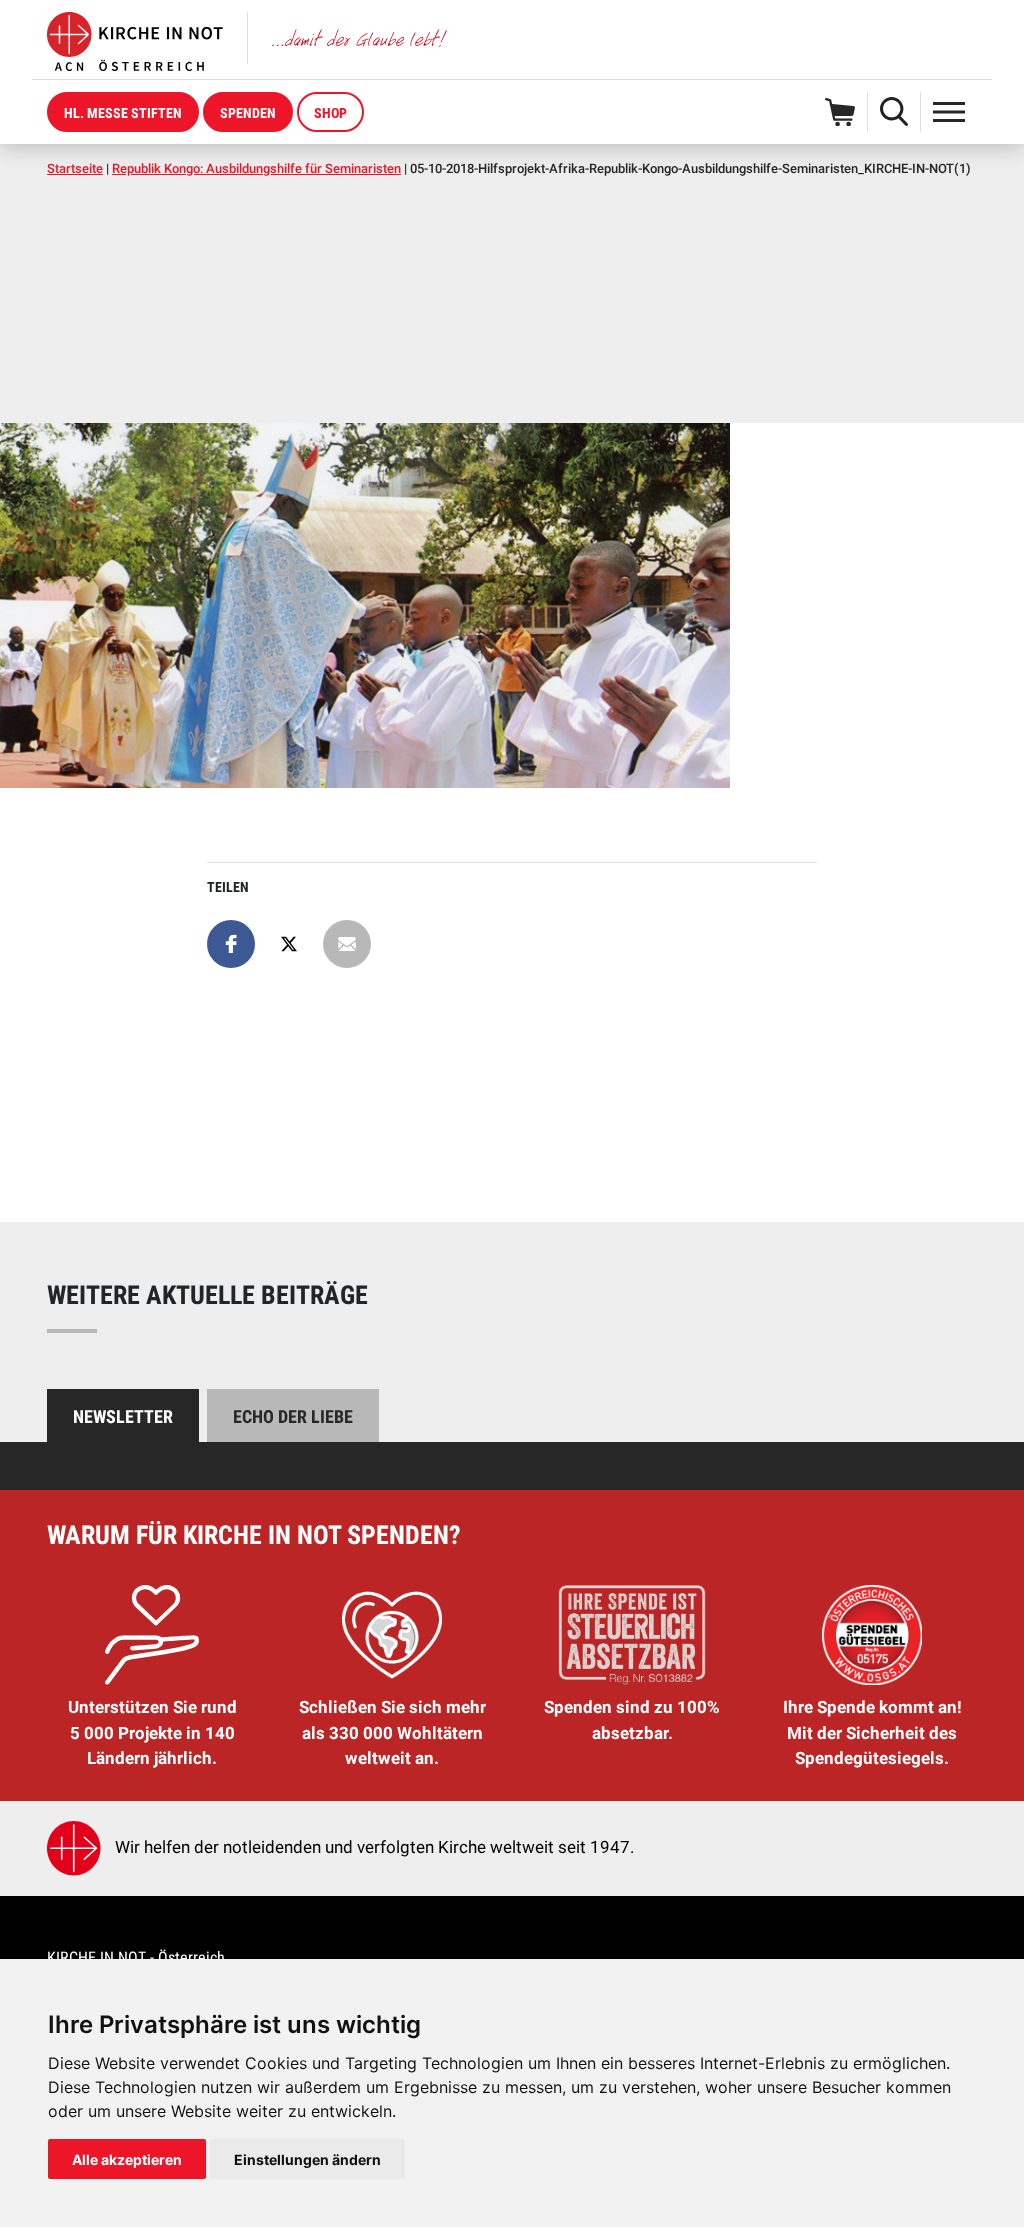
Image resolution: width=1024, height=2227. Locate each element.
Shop (330, 113)
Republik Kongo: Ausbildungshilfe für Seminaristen (256, 168)
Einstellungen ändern (307, 2159)
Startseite (75, 168)
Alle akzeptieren (127, 2159)
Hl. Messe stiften (123, 113)
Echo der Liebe (293, 1416)
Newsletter (123, 1416)
